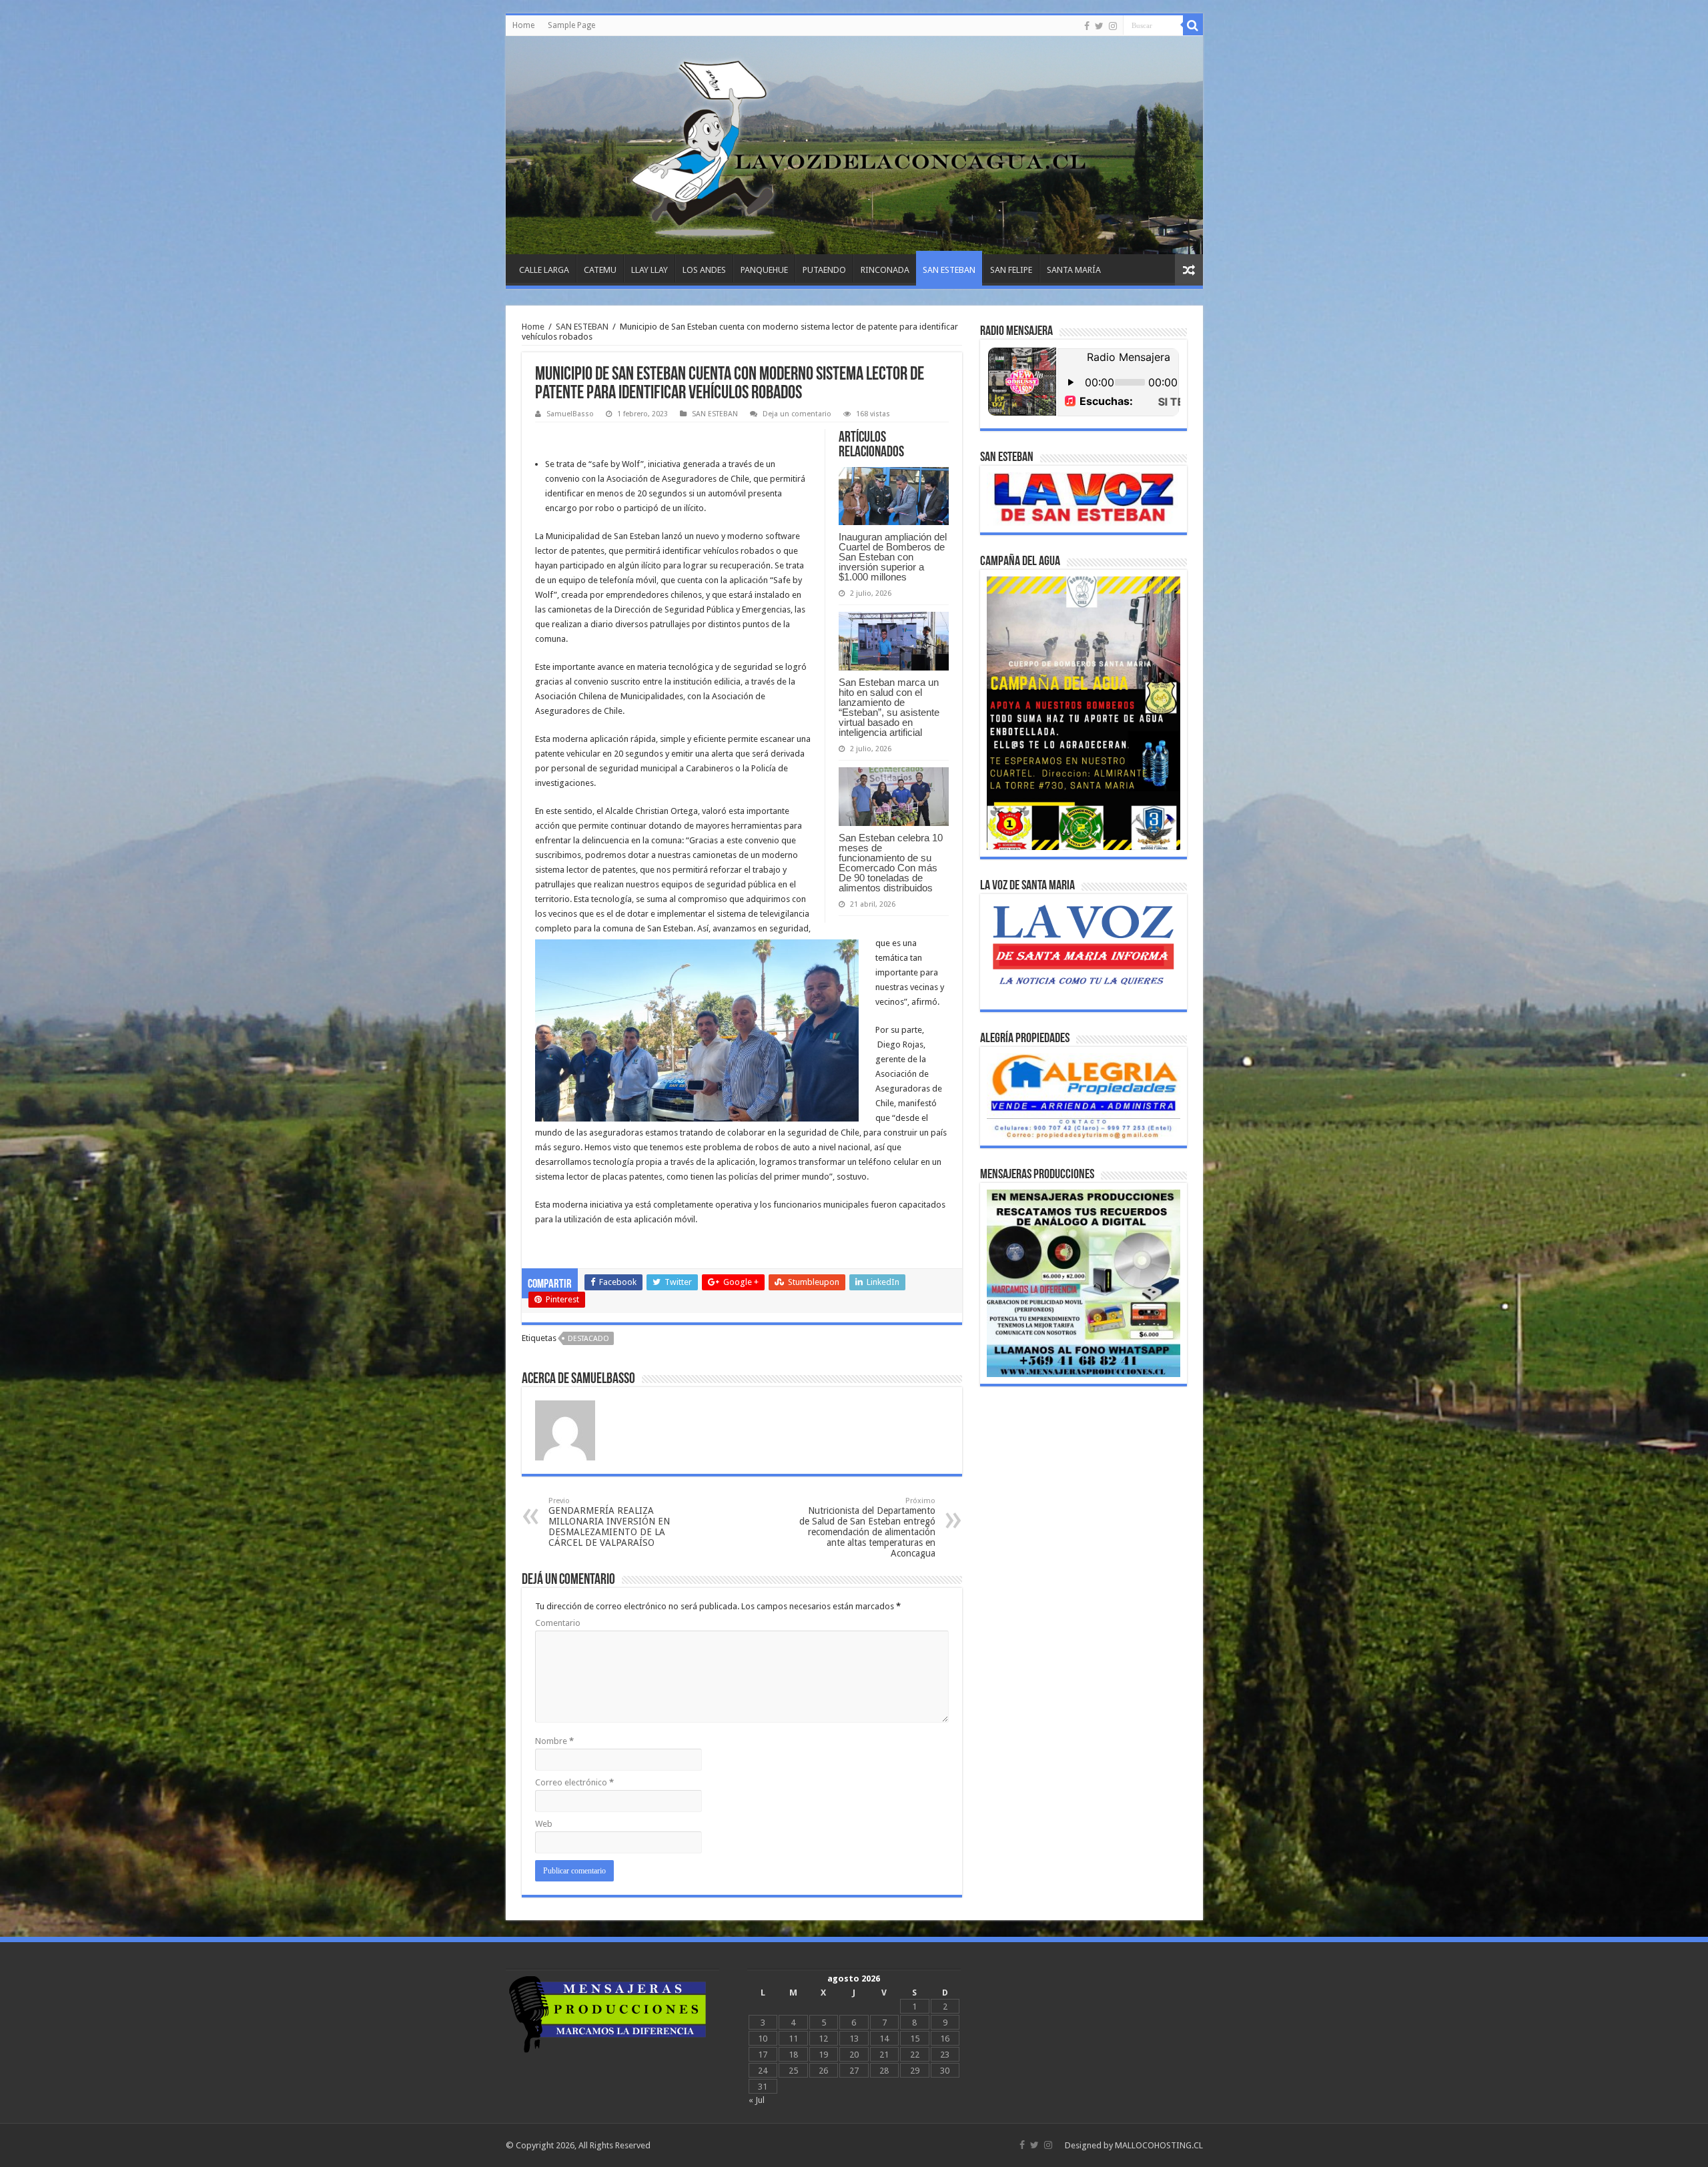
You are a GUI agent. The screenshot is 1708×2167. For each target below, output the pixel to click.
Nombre (554, 1741)
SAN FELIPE (1011, 270)
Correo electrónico (574, 1782)
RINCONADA (885, 270)
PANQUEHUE (764, 270)
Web (544, 1824)
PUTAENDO (824, 270)
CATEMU (600, 270)
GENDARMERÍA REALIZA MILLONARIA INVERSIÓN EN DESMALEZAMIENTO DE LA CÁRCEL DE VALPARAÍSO (609, 1522)
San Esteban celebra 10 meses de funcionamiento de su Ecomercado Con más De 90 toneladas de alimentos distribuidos (891, 863)
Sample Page (571, 25)
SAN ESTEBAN (949, 270)
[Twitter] (1099, 26)
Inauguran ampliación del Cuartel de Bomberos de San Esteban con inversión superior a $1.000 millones (893, 557)
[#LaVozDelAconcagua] (854, 145)
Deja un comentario (797, 414)
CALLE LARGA (544, 270)
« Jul (757, 2100)
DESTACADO (588, 1339)
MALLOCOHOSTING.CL (1159, 2145)
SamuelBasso (570, 414)
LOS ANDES (704, 270)
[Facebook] (1087, 26)
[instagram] (1113, 26)
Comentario (558, 1623)
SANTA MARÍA (1074, 270)
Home (523, 25)
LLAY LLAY (650, 270)
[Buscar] (1193, 25)
